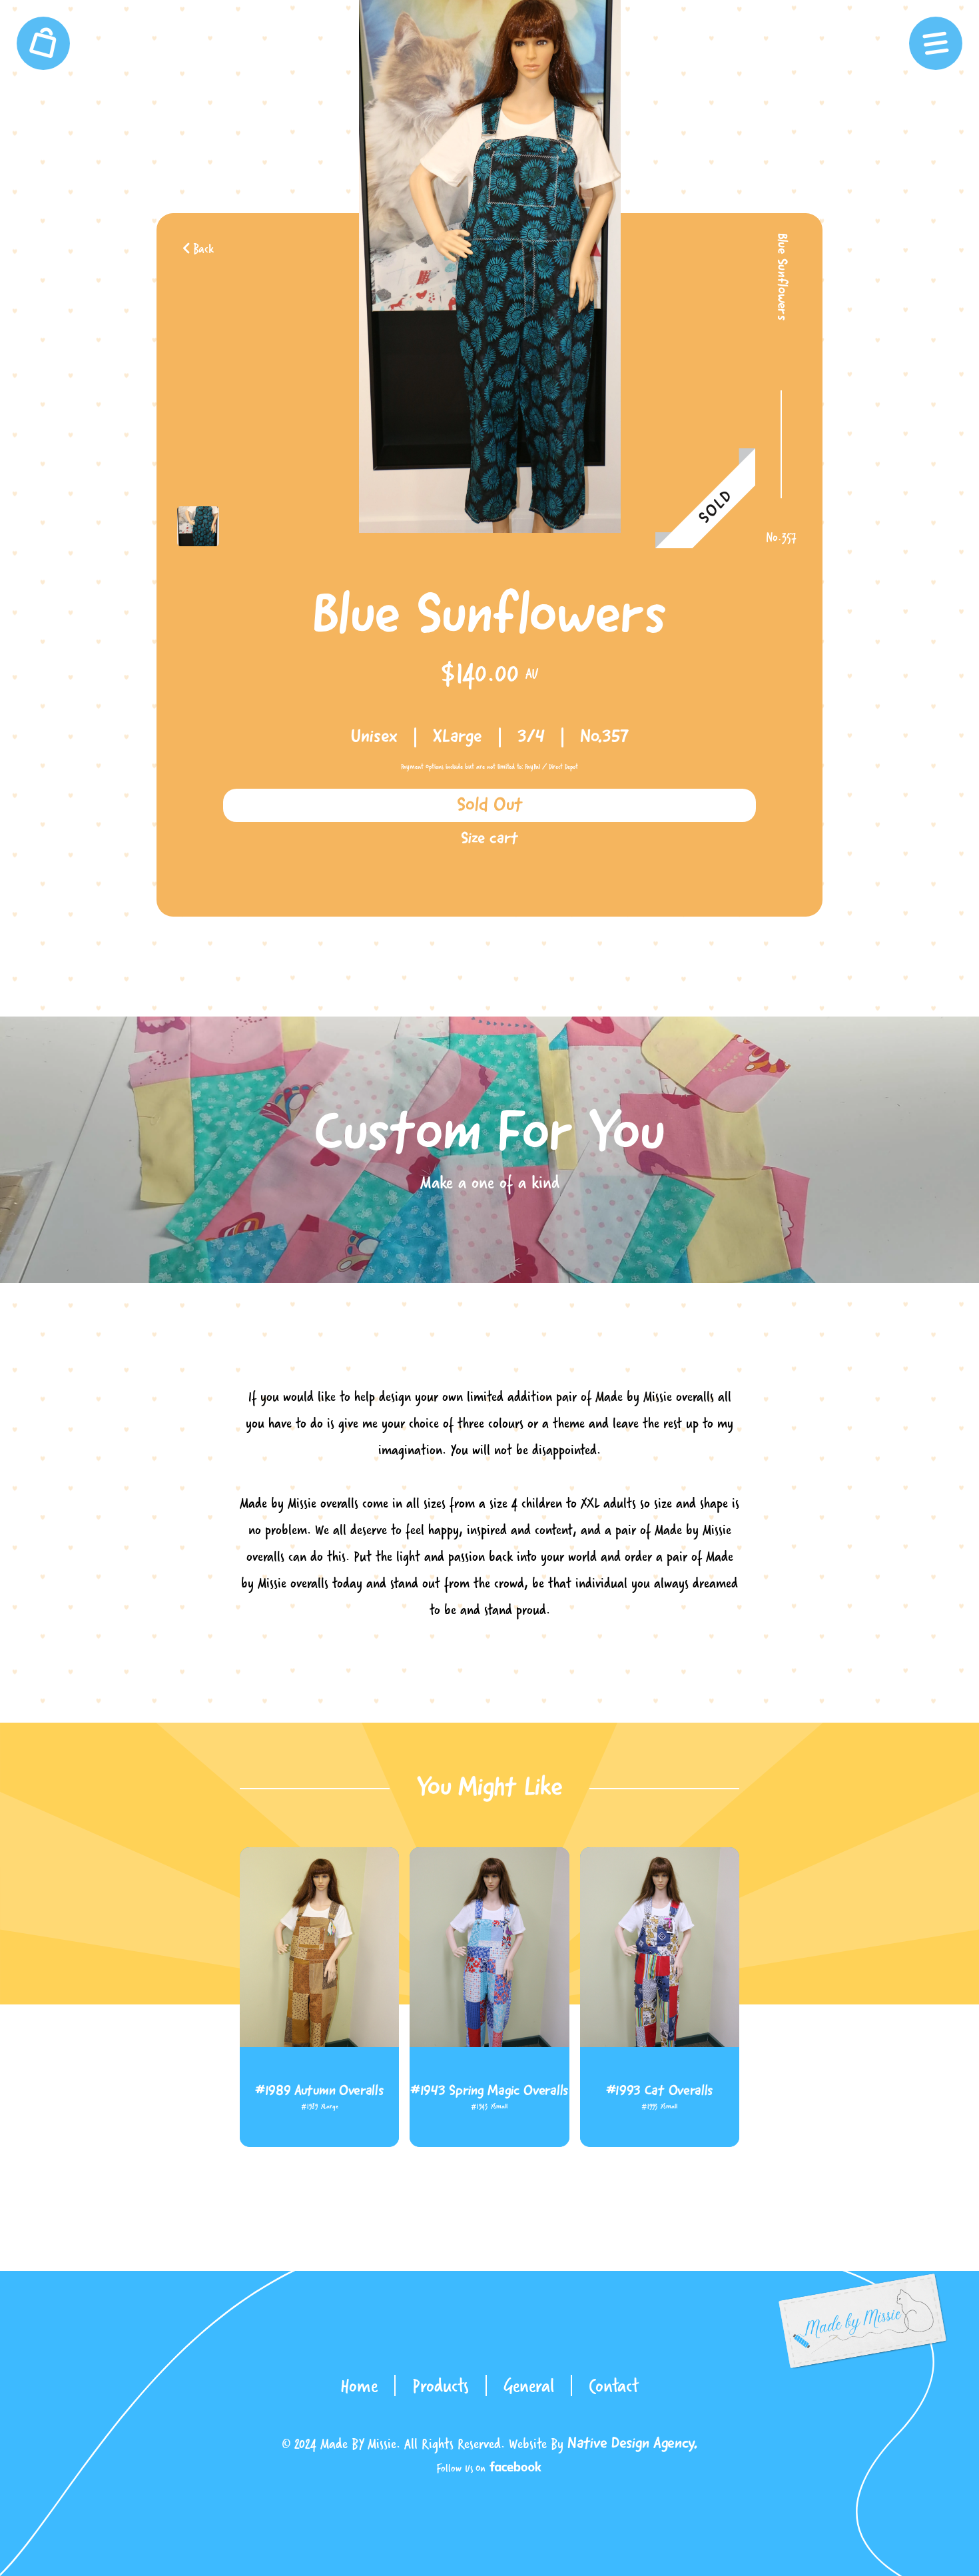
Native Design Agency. (632, 2444)
